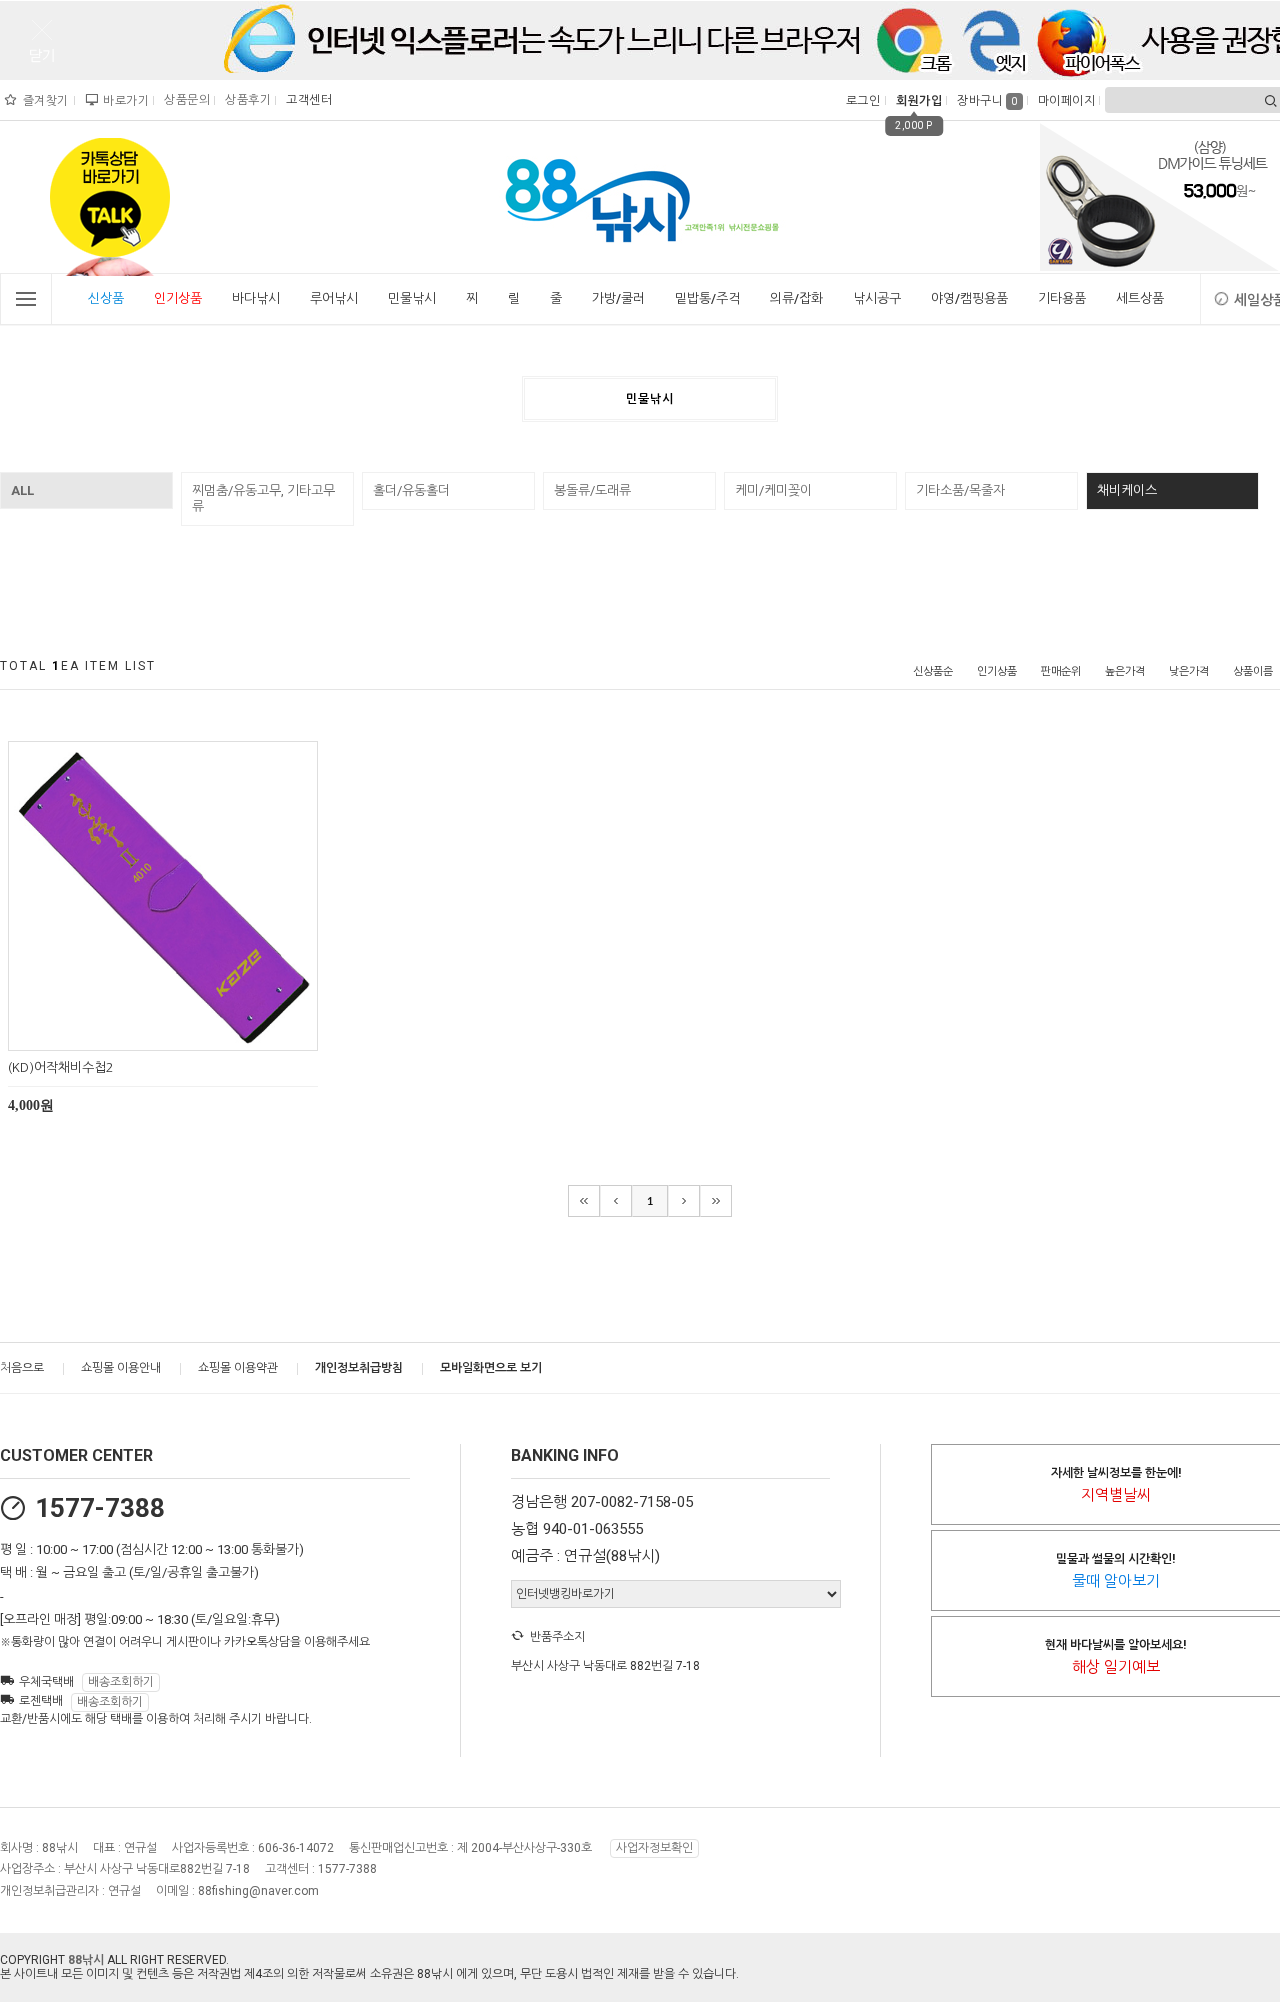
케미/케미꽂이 (773, 490)
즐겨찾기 (44, 101)
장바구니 (987, 101)
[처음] (584, 1201)
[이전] (616, 1201)
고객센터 (306, 100)
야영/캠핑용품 (969, 298)
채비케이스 (1127, 490)
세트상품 (1140, 298)
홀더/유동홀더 (411, 490)
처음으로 (22, 1368)
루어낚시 (334, 298)
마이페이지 (1064, 101)
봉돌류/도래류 (592, 490)
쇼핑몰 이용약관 (238, 1368)
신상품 (106, 298)
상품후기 (245, 100)
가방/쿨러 (618, 298)
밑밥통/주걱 (707, 298)
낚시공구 (877, 298)
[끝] (716, 1201)
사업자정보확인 (654, 1848)
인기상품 (178, 298)
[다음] (684, 1201)
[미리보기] (139, 1032)
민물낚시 (412, 298)
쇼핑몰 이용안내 (121, 1368)
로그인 (861, 101)
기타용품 (1062, 298)
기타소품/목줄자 (960, 490)
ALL (22, 490)
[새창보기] (185, 1032)
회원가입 (916, 101)
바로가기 (123, 101)
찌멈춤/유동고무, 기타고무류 (263, 498)
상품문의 (184, 100)
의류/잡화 (796, 298)
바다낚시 (256, 298)
